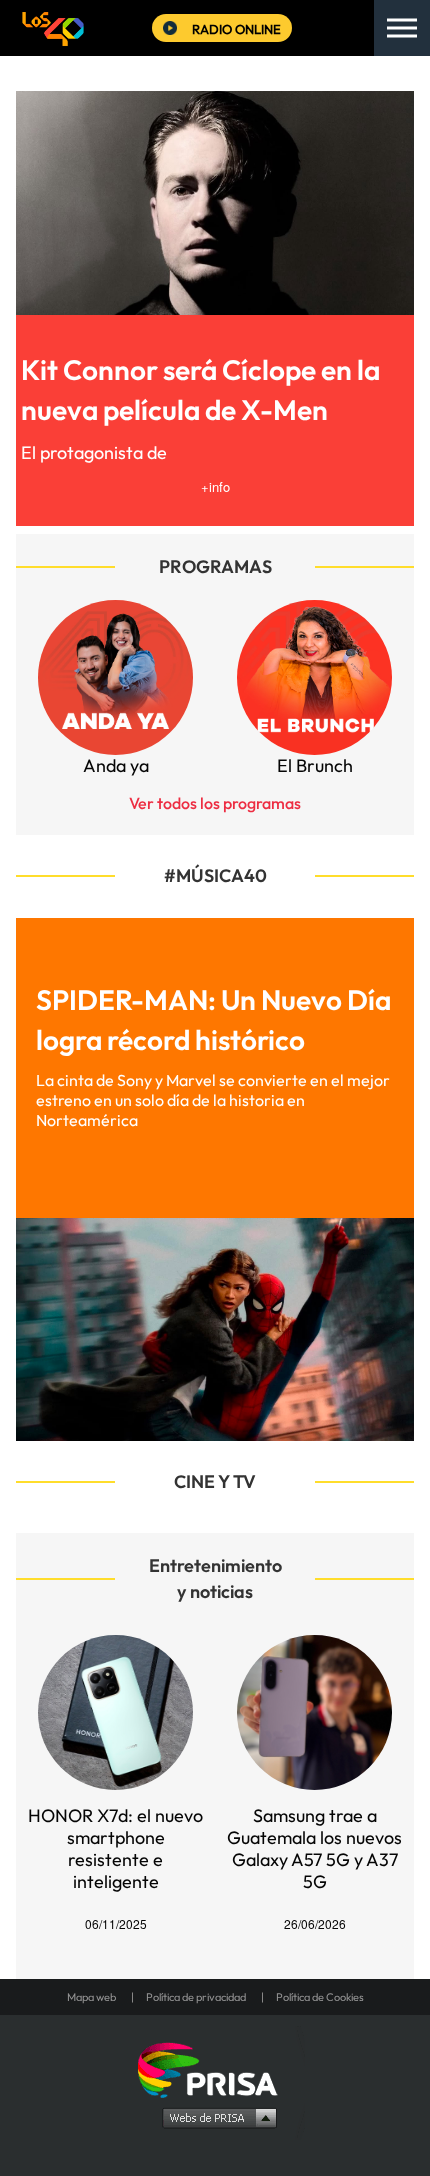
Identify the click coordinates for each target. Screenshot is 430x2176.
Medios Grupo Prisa (215, 2117)
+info (215, 486)
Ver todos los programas (215, 803)
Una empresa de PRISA (215, 2068)
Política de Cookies (320, 1997)
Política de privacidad (196, 1997)
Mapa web (91, 1997)
